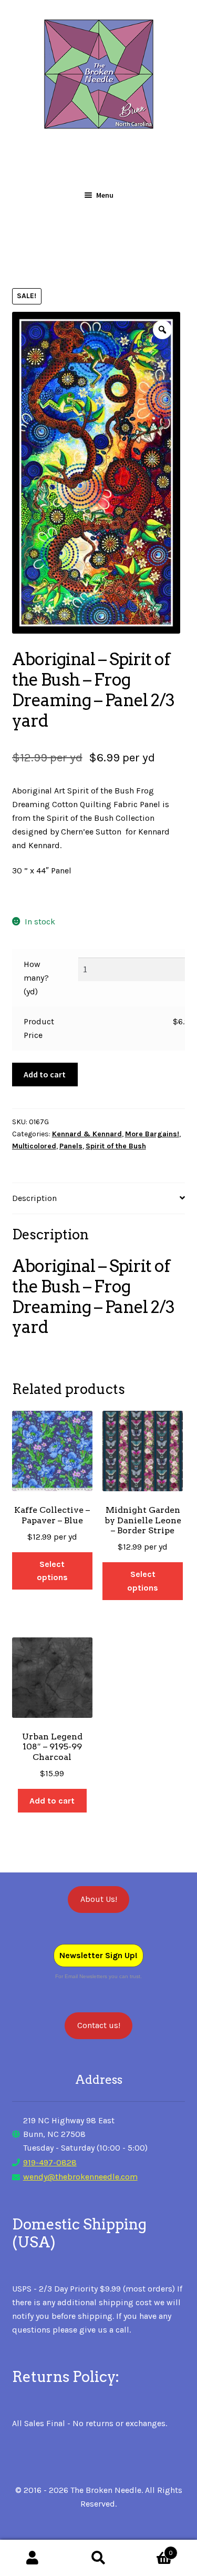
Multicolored (34, 1146)
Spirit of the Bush (116, 1146)
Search (98, 2558)
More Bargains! (152, 1134)
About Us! (99, 1899)
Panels (71, 1146)
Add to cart (45, 1074)
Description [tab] (34, 1198)
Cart (152, 2549)
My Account (33, 2558)
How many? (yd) (36, 978)
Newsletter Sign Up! (98, 1955)
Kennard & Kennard (87, 1134)
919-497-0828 (50, 2162)
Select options (52, 1571)
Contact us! (99, 2025)
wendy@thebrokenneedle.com (80, 2177)
